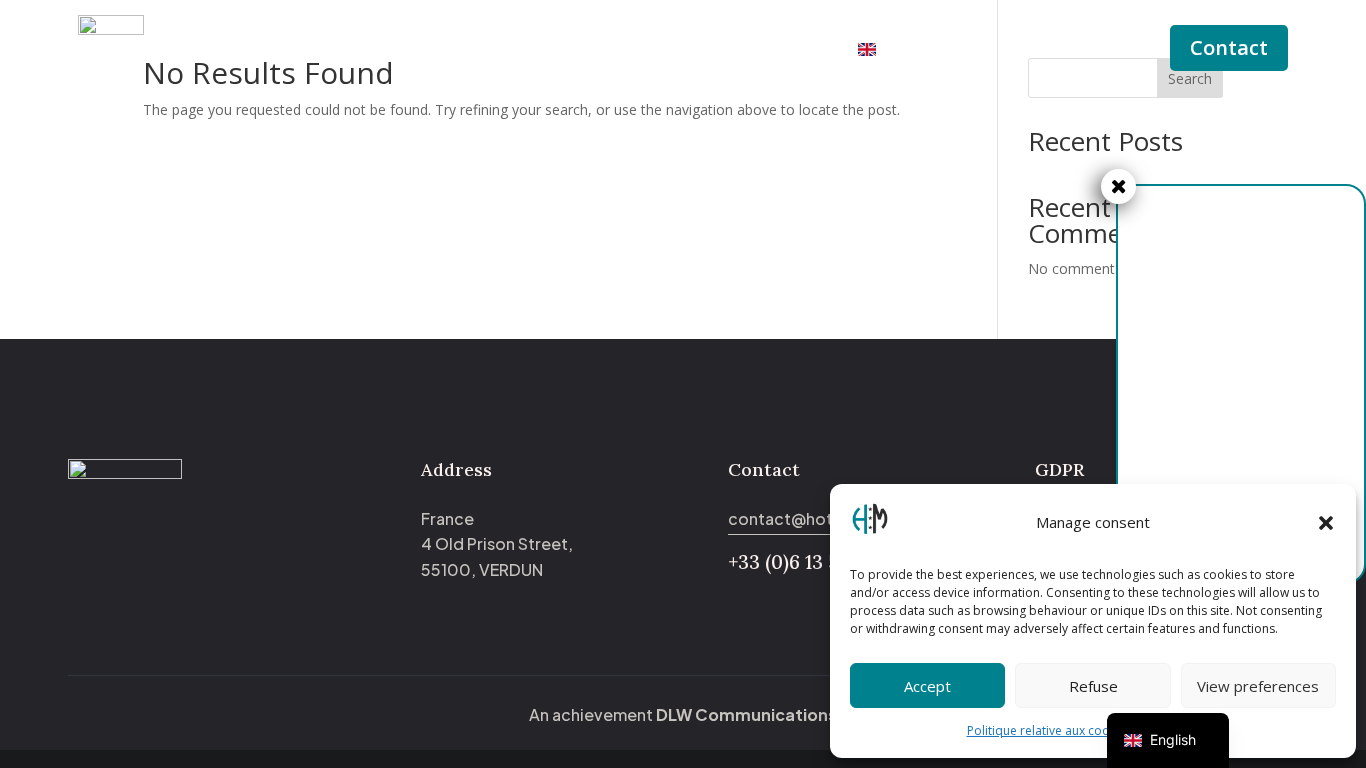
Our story (640, 50)
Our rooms (518, 50)
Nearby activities (766, 50)
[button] (1326, 523)
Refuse (1093, 686)
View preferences (1258, 686)
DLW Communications (746, 714)
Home (432, 50)
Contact (1229, 47)
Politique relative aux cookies (1049, 730)
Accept (927, 686)
